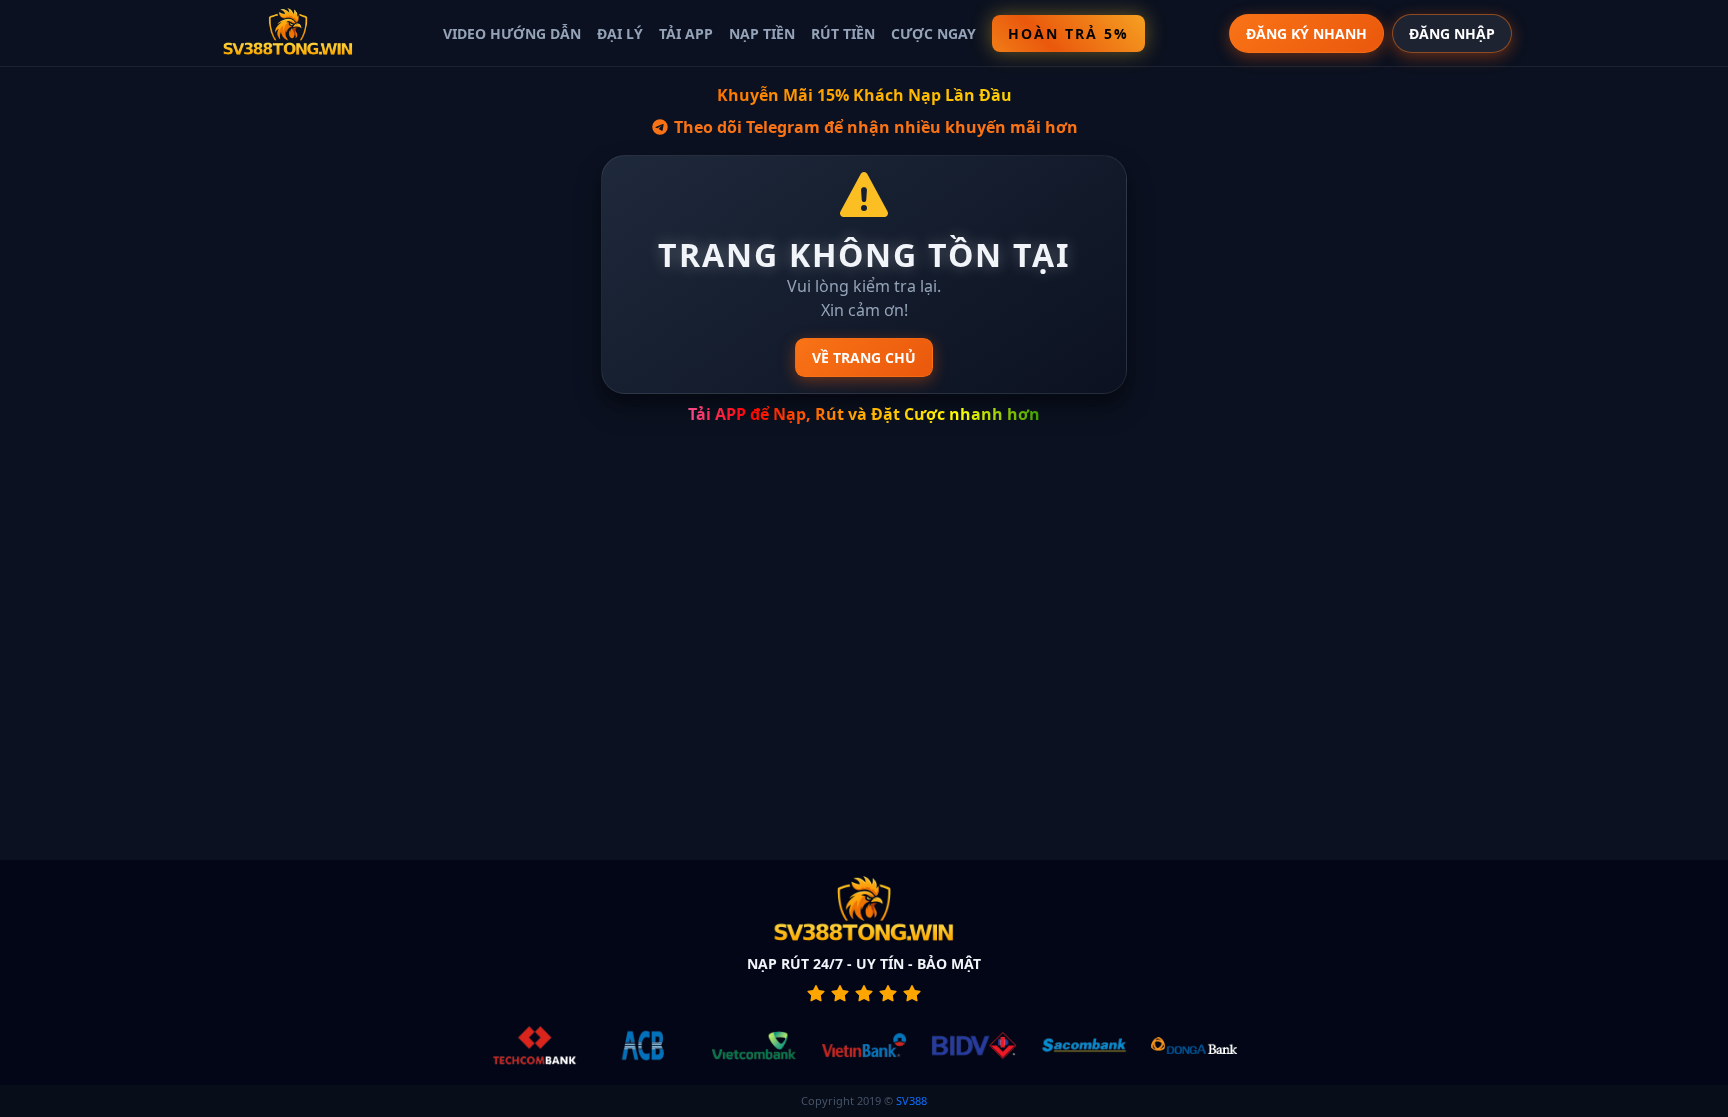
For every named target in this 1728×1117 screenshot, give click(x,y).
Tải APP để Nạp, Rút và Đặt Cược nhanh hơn (864, 414)
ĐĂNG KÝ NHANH (1306, 33)
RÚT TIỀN (843, 33)
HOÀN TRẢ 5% (1068, 33)
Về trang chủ (864, 357)
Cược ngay (933, 33)
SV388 (911, 1100)
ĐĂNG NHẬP (1452, 33)
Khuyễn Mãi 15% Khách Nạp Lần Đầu (864, 95)
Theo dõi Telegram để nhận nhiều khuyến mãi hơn (874, 127)
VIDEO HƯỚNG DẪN (512, 33)
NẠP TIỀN (762, 33)
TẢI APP (686, 33)
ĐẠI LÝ (620, 33)
